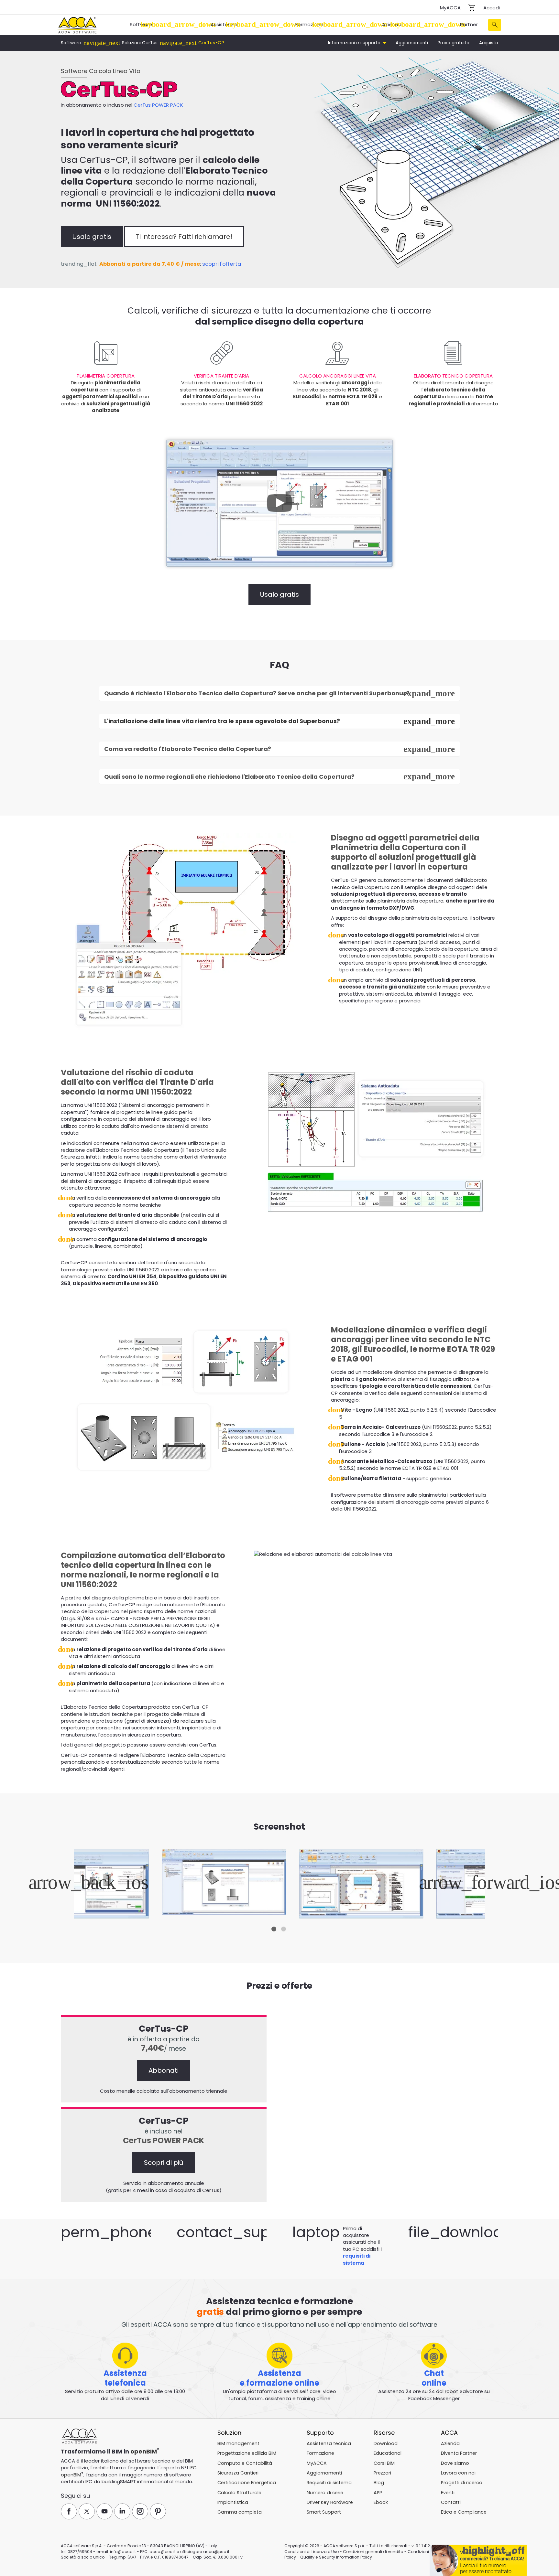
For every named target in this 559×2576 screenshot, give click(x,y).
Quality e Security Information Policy (336, 2557)
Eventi (448, 2493)
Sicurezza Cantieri (238, 2473)
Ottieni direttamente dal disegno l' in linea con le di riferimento (453, 390)
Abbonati (164, 2070)
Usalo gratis (92, 237)
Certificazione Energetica (247, 2483)
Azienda (392, 24)
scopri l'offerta (222, 264)
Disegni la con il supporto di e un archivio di (106, 393)
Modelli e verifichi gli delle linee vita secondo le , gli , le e (338, 390)
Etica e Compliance (464, 2512)
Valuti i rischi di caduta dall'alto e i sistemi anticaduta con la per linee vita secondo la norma (221, 390)
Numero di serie (325, 2493)
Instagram (140, 2511)
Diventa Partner (459, 2453)
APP (378, 2493)
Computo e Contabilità (245, 2463)
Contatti (451, 2502)
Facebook (69, 2511)
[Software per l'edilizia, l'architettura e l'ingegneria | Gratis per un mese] (77, 24)
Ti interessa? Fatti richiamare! (184, 237)
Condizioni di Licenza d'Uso (312, 2552)
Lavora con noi (458, 2473)
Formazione (309, 24)
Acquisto (489, 43)
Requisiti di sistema (329, 2483)
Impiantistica (233, 2502)
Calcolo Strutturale (239, 2493)
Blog (379, 2483)
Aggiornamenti (412, 43)
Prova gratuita (454, 43)
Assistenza (224, 24)
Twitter (87, 2511)
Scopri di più (164, 2163)
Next (484, 1884)
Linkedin (122, 2511)
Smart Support (324, 2512)
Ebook (381, 2502)
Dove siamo (455, 2463)
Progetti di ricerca (462, 2483)
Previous (75, 1884)
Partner (469, 24)
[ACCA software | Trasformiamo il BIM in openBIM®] (79, 2436)
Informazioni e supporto (355, 43)
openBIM (144, 2451)
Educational (388, 2453)
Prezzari (382, 2473)
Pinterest (158, 2511)
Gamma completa (240, 2512)
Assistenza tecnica (329, 2443)
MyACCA (450, 8)
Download (386, 2443)
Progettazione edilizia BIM (247, 2453)
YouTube (104, 2511)
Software (141, 24)
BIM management (238, 2443)
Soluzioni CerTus (140, 43)
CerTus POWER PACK (158, 105)
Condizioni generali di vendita (373, 2552)
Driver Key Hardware (330, 2502)
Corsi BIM (384, 2463)
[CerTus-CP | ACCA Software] (279, 1884)
